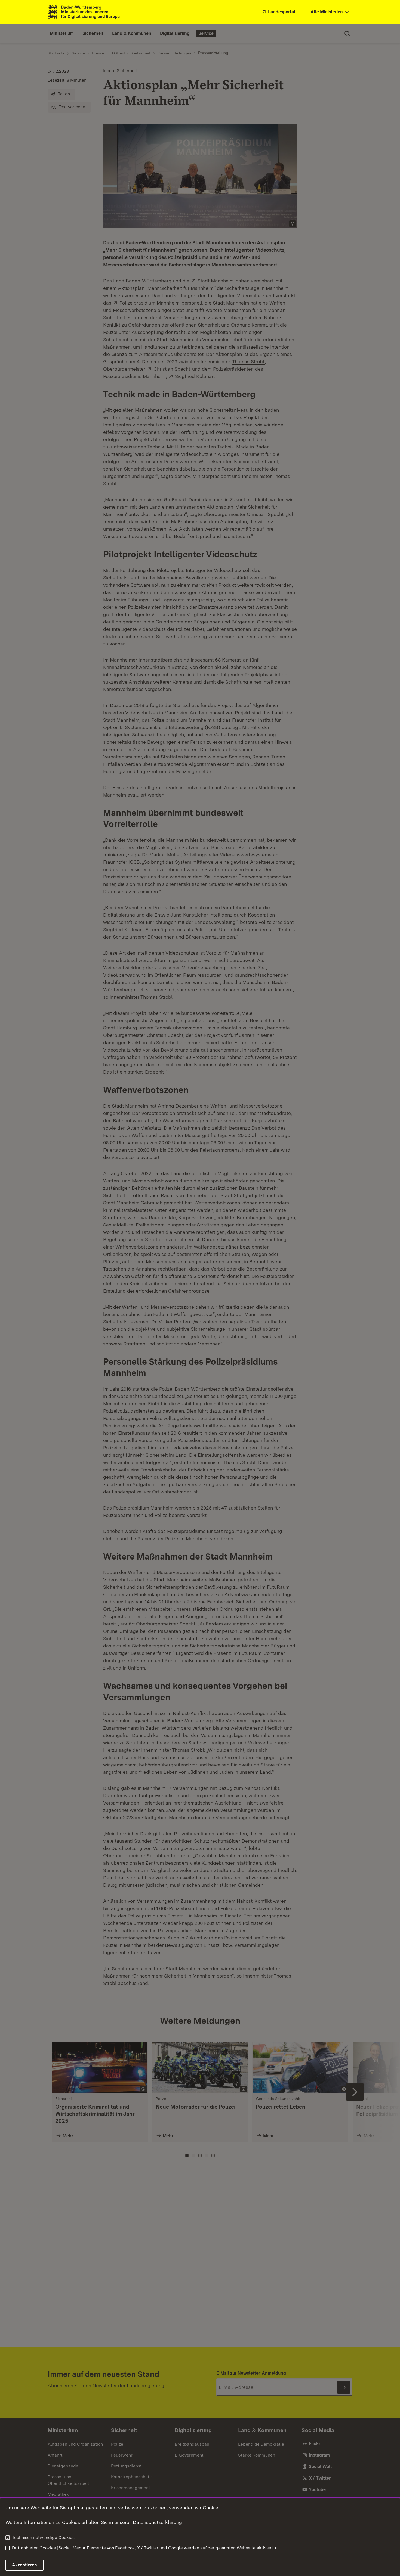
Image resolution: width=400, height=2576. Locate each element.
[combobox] (330, 12)
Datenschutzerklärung (157, 2522)
